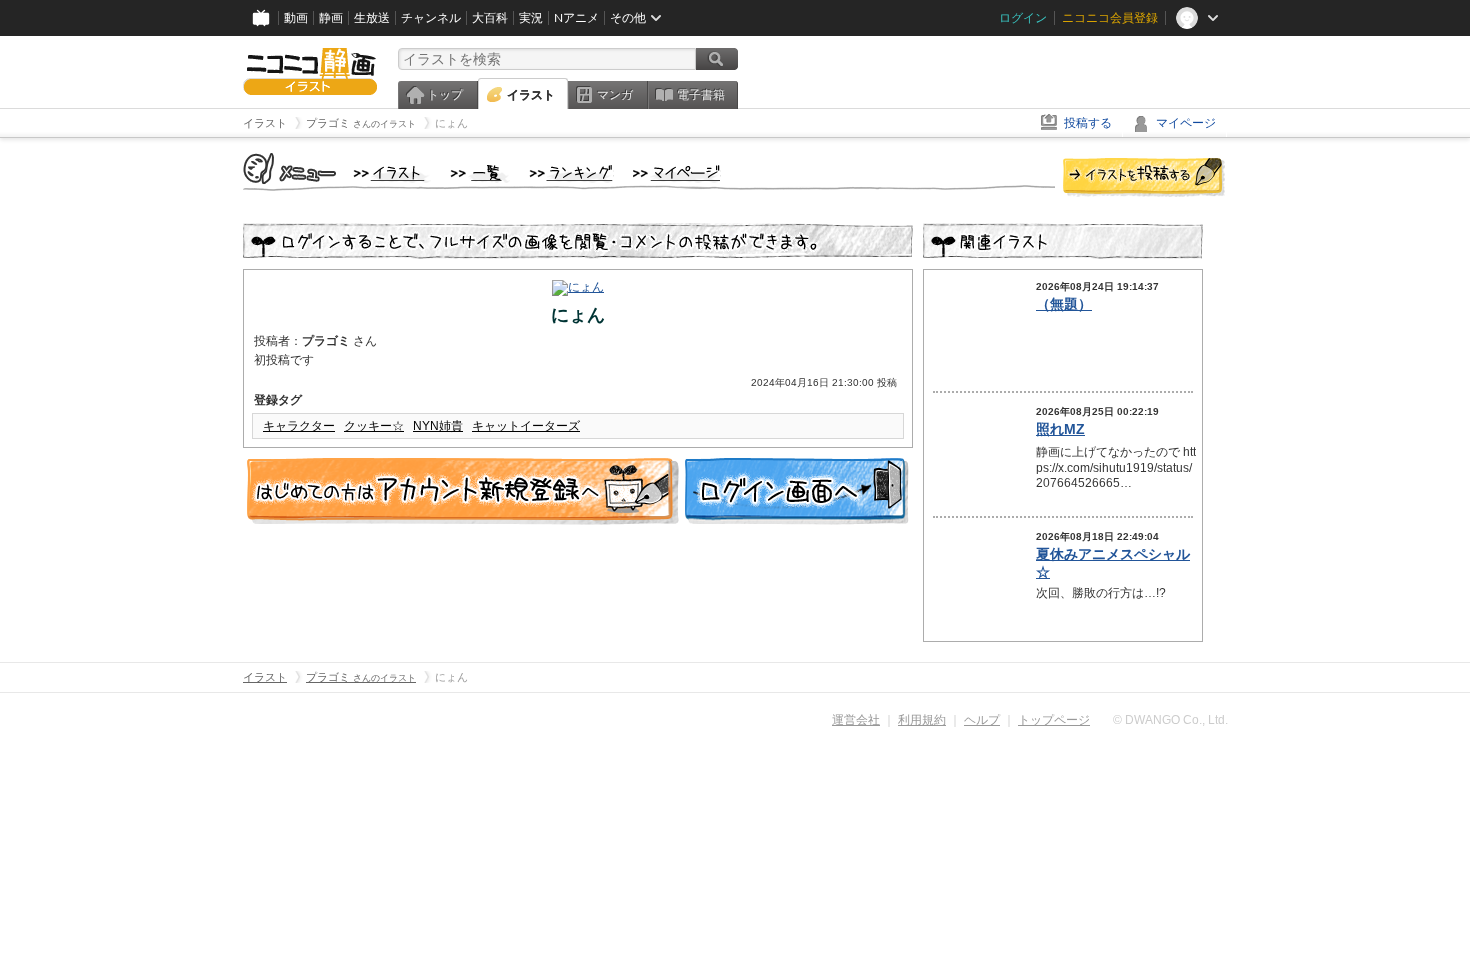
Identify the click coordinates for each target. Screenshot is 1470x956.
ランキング (571, 174)
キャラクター (299, 426)
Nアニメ (576, 18)
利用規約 (922, 720)
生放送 (372, 18)
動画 (296, 18)
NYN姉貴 (438, 426)
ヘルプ (982, 720)
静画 (331, 18)
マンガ (615, 95)
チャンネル (431, 18)
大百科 (490, 18)
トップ (445, 95)
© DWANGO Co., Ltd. (1170, 720)
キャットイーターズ (526, 426)
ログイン (1023, 18)
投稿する (1088, 123)
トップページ (1054, 720)
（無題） (1064, 304)
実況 (531, 18)
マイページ (1186, 123)
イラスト (531, 95)
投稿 (1144, 178)
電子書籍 (701, 95)
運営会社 (856, 720)
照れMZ (1060, 429)
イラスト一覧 (480, 174)
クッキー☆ (374, 426)
